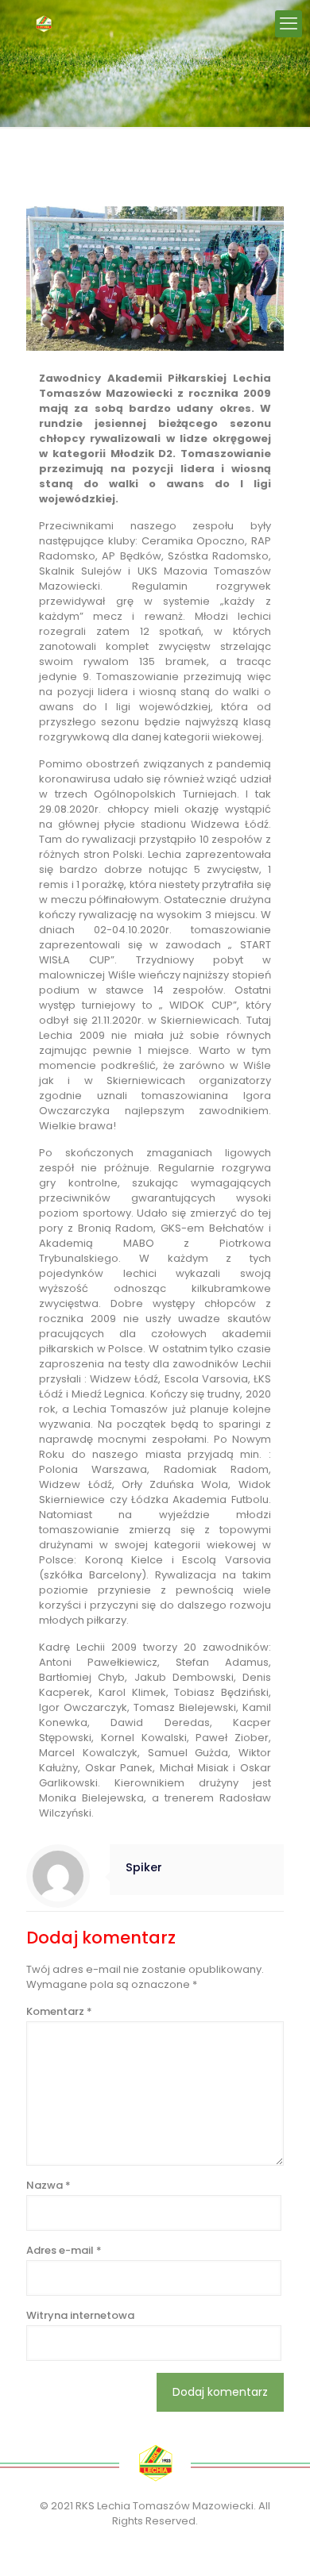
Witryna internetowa (80, 2315)
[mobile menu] (289, 24)
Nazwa (48, 2185)
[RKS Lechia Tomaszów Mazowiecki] (44, 24)
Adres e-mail (64, 2250)
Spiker (144, 1867)
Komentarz (59, 2011)
